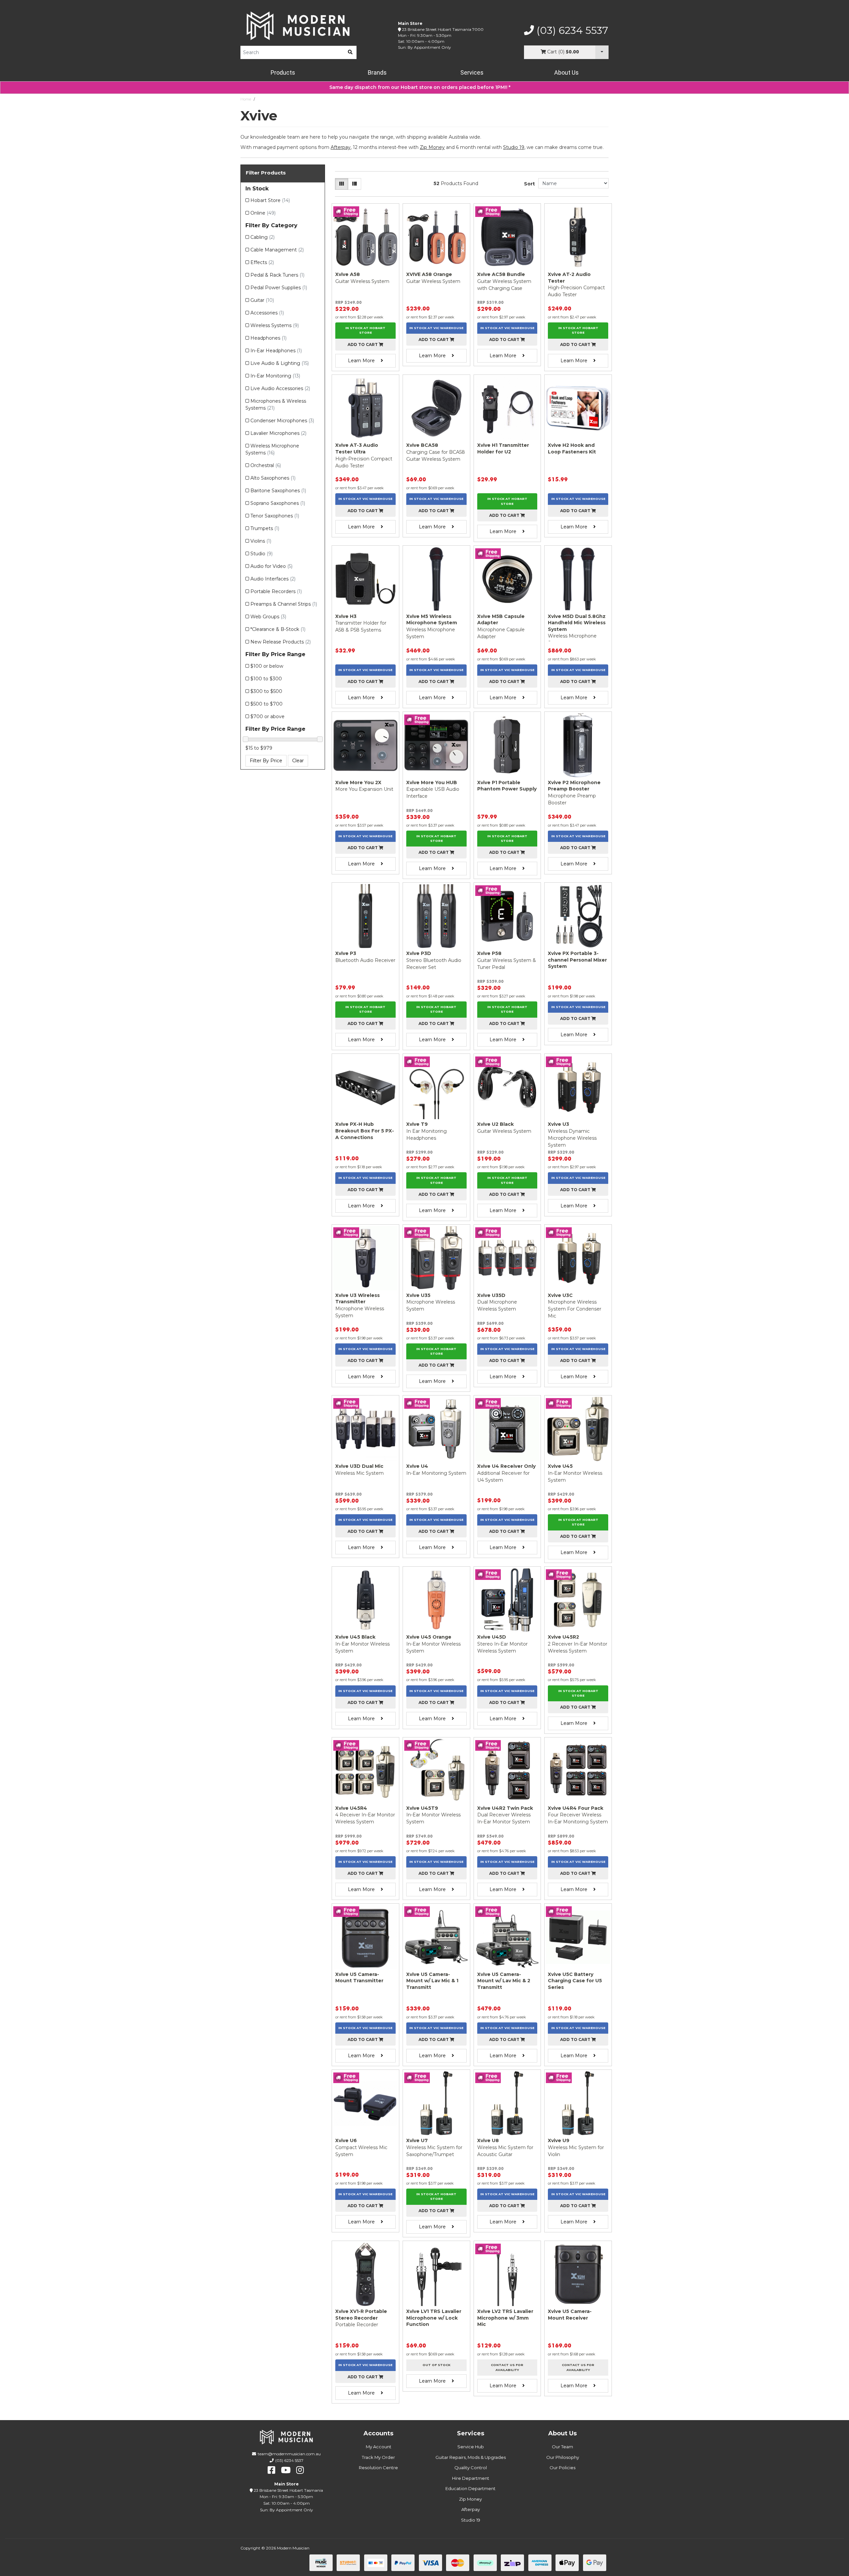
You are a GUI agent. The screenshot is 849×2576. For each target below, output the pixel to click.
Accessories (267, 313)
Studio (261, 554)
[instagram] (300, 2470)
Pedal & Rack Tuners (277, 275)
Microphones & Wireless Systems (276, 405)
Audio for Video (271, 566)
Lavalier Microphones (278, 433)
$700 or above (267, 716)
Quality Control (471, 2468)
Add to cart (363, 344)
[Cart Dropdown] (602, 52)
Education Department (470, 2488)
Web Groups (268, 617)
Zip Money (470, 2499)
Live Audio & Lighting (280, 363)
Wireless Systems (275, 325)
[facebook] (271, 2470)
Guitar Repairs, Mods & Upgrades (471, 2457)
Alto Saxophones (273, 478)
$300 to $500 (266, 691)
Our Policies (562, 2468)
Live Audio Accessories (280, 388)
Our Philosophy (563, 2457)
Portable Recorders (276, 591)
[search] (350, 52)
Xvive (262, 99)
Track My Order (378, 2457)
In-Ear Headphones (276, 351)
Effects (262, 262)
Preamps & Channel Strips (284, 604)
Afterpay (471, 2509)
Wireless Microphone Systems (272, 449)
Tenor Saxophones (275, 516)
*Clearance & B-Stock (278, 629)
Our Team (562, 2447)
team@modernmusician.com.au (289, 2454)
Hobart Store (270, 200)
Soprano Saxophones (278, 503)
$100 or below (267, 666)
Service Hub (471, 2447)
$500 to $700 (266, 704)
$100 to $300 (266, 679)
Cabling (262, 237)
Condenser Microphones (282, 421)
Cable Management (277, 250)
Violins (261, 541)
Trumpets (265, 528)
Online (263, 213)
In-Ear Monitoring (275, 376)
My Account (379, 2447)
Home (246, 99)
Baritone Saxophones (278, 491)
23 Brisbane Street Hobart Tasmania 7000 (443, 29)
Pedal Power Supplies (279, 288)
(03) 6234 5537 (571, 31)
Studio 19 (514, 147)
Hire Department (471, 2478)
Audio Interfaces (273, 579)
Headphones (268, 338)
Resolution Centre (378, 2468)
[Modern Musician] (298, 26)
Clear (298, 761)
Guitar (262, 300)
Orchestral (266, 465)
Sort (529, 184)
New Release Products (281, 642)
